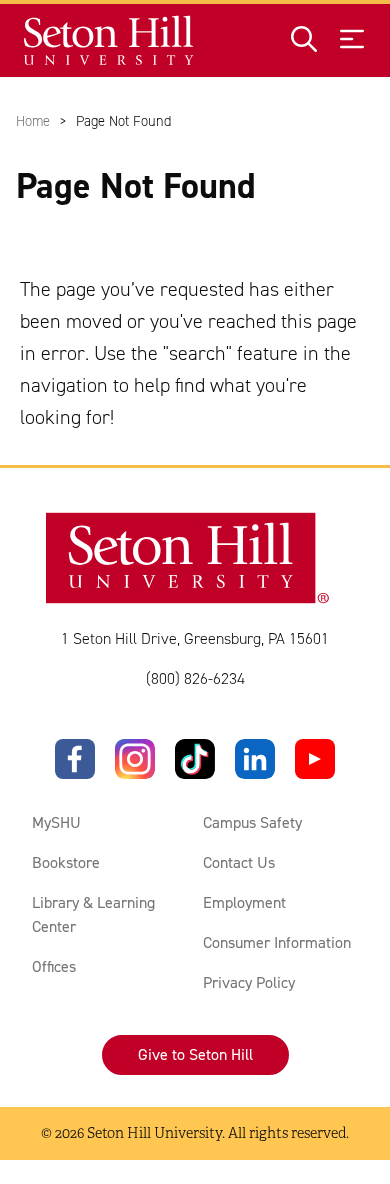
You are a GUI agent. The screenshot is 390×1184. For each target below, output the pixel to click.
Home (33, 121)
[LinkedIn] (255, 759)
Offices (54, 966)
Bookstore (66, 862)
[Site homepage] (109, 40)
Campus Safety (252, 822)
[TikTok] (195, 759)
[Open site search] (304, 40)
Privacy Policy (249, 982)
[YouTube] (315, 759)
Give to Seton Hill (195, 1054)
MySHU (56, 822)
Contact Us (239, 862)
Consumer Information (277, 942)
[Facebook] (75, 759)
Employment (244, 902)
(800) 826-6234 (195, 678)
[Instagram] (135, 759)
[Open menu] (352, 40)
